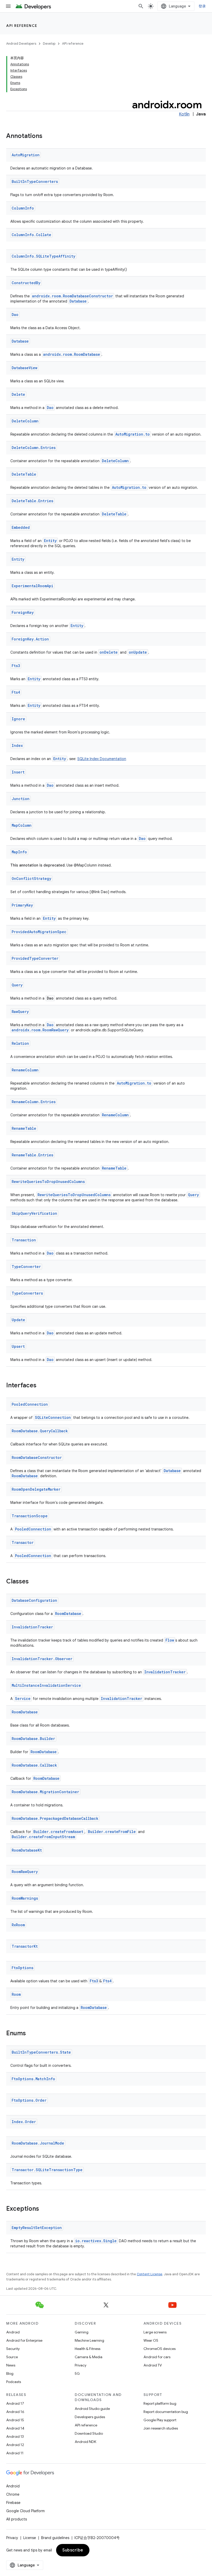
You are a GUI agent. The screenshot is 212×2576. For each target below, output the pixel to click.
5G (77, 2373)
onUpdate (138, 652)
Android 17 (15, 2403)
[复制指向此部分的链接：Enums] (31, 2034)
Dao (15, 315)
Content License (150, 2274)
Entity (50, 541)
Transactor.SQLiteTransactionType (47, 2170)
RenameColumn (25, 1070)
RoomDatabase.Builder (33, 1739)
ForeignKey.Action (30, 639)
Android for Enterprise (24, 2340)
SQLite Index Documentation (102, 759)
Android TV (153, 2365)
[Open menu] (8, 6)
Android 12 (15, 2445)
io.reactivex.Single (96, 2241)
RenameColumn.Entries (34, 1102)
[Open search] (141, 6)
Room (16, 1994)
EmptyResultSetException (37, 2228)
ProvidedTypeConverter (35, 958)
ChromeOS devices (160, 2349)
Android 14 (15, 2428)
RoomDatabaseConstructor (37, 1457)
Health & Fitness (88, 2349)
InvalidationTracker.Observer (42, 1659)
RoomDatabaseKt (27, 1850)
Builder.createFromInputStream (43, 1837)
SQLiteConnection (53, 1417)
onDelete (109, 652)
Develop (49, 44)
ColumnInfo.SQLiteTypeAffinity (43, 256)
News (11, 2365)
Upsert (18, 1346)
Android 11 (15, 2453)
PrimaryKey (22, 905)
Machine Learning (89, 2340)
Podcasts (14, 2382)
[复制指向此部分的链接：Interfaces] (42, 1386)
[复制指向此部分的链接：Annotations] (48, 136)
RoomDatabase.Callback (34, 1765)
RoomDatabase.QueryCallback (40, 1431)
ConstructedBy (26, 283)
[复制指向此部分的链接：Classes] (34, 1582)
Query (17, 985)
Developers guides (90, 2417)
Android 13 (15, 2436)
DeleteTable (24, 474)
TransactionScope (30, 1516)
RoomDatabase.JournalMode (38, 2143)
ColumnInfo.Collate (31, 235)
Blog (10, 2373)
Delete (18, 394)
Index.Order (24, 2122)
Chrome (13, 2494)
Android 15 (15, 2420)
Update (18, 1320)
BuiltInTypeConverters (35, 181)
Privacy (81, 2365)
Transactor (23, 1542)
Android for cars (157, 2357)
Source (12, 2357)
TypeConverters (27, 1293)
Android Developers (21, 44)
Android (13, 2332)
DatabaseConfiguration (34, 1600)
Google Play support (160, 2420)
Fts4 (16, 692)
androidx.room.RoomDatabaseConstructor (73, 296)
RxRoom (18, 1925)
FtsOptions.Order (29, 2100)
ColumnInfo (23, 208)
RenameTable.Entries (32, 1155)
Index (17, 745)
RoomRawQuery (25, 1872)
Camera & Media (89, 2357)
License (30, 2538)
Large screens (155, 2332)
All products (17, 2519)
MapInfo (19, 852)
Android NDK (85, 2442)
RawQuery (20, 1012)
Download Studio (89, 2433)
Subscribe (73, 2550)
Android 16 (15, 2412)
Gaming (82, 2332)
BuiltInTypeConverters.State (41, 2052)
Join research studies (161, 2428)
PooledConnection (30, 1404)
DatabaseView (24, 368)
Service (23, 1699)
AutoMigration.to (132, 434)
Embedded (21, 527)
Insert (18, 772)
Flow (170, 1640)
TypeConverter (26, 1267)
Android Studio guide (92, 2409)
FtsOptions (22, 1968)
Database (78, 301)
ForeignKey (23, 612)
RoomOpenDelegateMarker (36, 1489)
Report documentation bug (166, 2412)
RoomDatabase (25, 1476)
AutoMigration (26, 155)
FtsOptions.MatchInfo (33, 2079)
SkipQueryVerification (34, 1213)
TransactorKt (25, 1946)
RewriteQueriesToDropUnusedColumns (48, 1182)
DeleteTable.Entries (32, 501)
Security (13, 2349)
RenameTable (24, 1128)
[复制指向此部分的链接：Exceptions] (44, 2209)
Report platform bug (160, 2403)
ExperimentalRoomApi (32, 586)
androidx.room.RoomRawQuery (40, 1030)
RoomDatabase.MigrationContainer (45, 1792)
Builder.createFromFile (112, 1832)
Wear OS (151, 2340)
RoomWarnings (25, 1898)
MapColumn (22, 825)
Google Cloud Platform (25, 2511)
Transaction (24, 1240)
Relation (20, 1043)
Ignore (18, 719)
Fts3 (16, 666)
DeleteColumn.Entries (34, 448)
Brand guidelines (55, 2538)
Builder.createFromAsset (58, 1832)
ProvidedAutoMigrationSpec (39, 932)
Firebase (13, 2503)
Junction (21, 799)
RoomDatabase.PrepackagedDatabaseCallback (55, 1818)
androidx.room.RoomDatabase (72, 354)
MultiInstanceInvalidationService (46, 1685)
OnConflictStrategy (31, 879)
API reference (22, 26)
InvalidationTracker (32, 1627)
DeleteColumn (25, 421)
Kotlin (184, 114)
